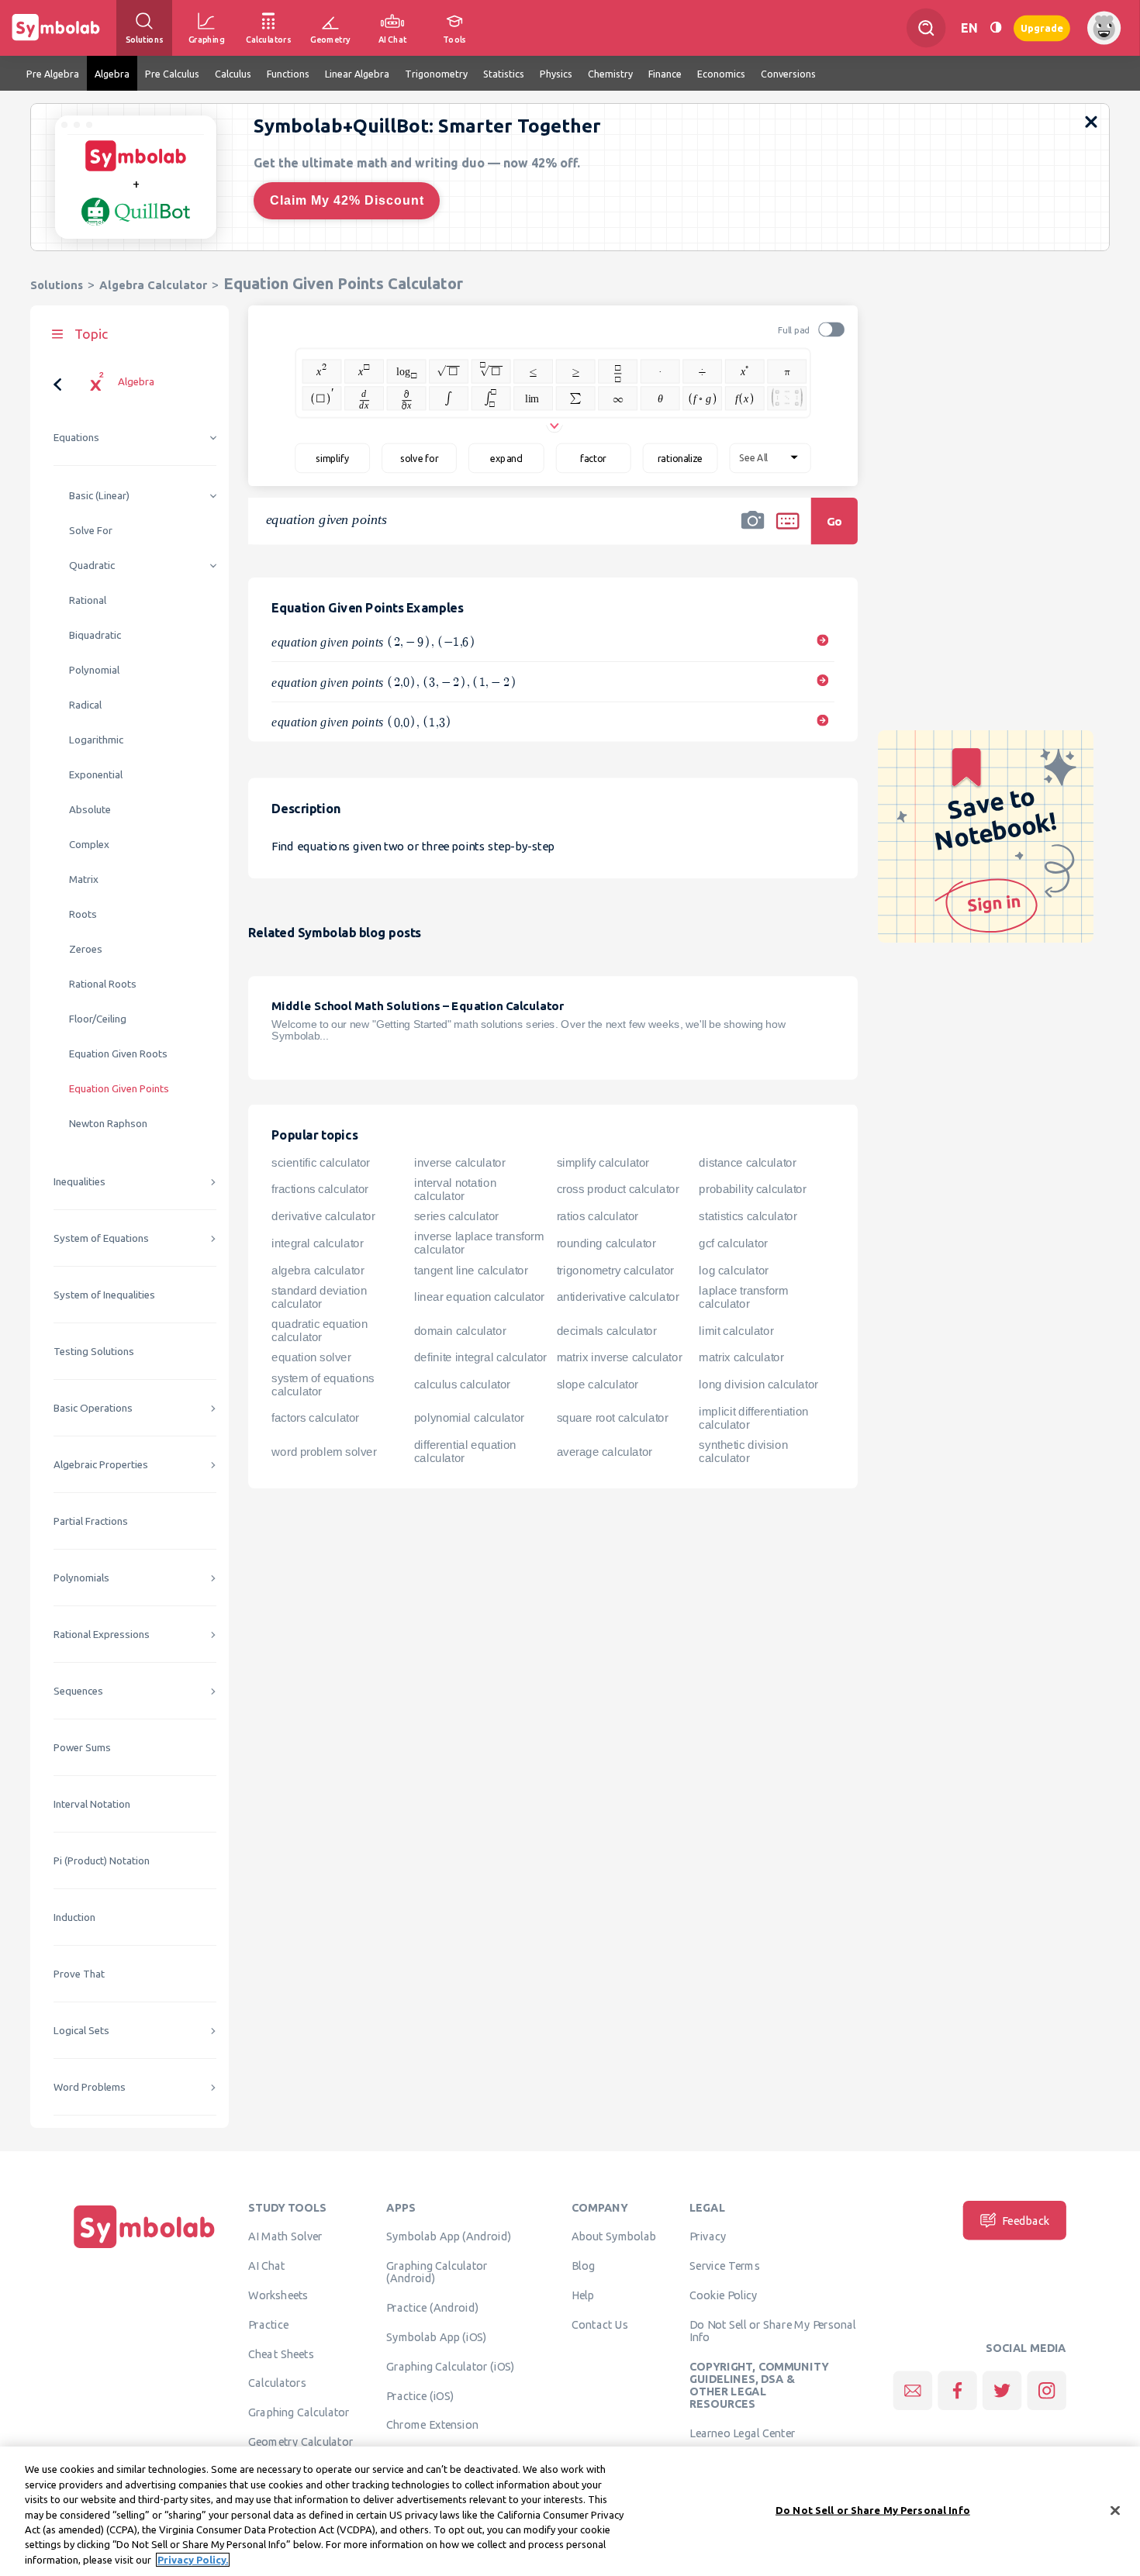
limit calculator (736, 1331)
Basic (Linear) (99, 496)
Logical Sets (81, 2031)
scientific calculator (321, 1162)
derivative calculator (323, 1216)
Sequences (78, 1691)
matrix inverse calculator (620, 1357)
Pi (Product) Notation (102, 1861)
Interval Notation (92, 1804)
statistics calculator (748, 1216)
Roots (83, 914)
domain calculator (460, 1331)
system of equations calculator (323, 1385)
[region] (570, 2511)
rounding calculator (606, 1243)
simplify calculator (603, 1162)
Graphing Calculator (299, 2412)
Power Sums (82, 1748)
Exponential (96, 775)
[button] (753, 531)
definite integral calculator (480, 1357)
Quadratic (92, 566)
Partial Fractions (91, 1521)
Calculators (277, 2383)
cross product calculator (618, 1189)
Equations (76, 438)
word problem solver (324, 1452)
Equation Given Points (119, 1089)
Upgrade (1042, 28)
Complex (89, 845)
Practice (268, 2324)
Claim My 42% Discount (347, 200)
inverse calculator (460, 1162)
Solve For (91, 531)
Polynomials (81, 1578)
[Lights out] (996, 28)
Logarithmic (96, 740)
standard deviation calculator (319, 1297)
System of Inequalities (104, 1295)
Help (583, 2295)
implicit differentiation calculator (753, 1418)
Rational (88, 600)
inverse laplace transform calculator (479, 1243)
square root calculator (613, 1418)
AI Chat (267, 2266)
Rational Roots (103, 984)
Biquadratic (95, 635)
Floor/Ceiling (98, 1019)
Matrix (84, 879)
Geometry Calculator (301, 2441)
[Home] (144, 2248)
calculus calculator (462, 1385)
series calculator (456, 1216)
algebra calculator (318, 1270)
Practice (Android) (432, 2308)
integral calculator (317, 1243)
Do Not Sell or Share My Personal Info (772, 2330)
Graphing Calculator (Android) (437, 2272)
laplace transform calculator (743, 1297)
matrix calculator (741, 1357)
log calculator (733, 1270)
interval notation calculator (455, 1190)
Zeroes (86, 949)
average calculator (605, 1452)
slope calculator (598, 1385)
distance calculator (747, 1162)
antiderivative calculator (618, 1297)
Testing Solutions (94, 1352)
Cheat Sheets (281, 2354)
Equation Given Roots (118, 1054)
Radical (85, 705)
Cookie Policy (723, 2295)
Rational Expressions (102, 1635)
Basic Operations (93, 1408)
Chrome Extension (432, 2425)
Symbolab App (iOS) (437, 2336)
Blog (583, 2266)
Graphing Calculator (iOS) (451, 2366)
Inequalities (79, 1182)
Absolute (90, 810)
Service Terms (725, 2266)
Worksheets (278, 2295)
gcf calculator (733, 1243)
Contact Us (600, 2324)
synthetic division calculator (743, 1452)
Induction (74, 1917)
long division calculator (758, 1385)
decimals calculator (607, 1331)
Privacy (708, 2236)
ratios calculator (598, 1216)
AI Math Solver (285, 2236)
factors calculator (315, 1418)
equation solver (311, 1357)
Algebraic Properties (101, 1465)
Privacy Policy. (193, 2560)
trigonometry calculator (615, 1270)
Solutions (57, 285)
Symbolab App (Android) (449, 2236)
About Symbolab (614, 2236)
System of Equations (101, 1238)
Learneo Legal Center (742, 2433)
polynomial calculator (469, 1418)
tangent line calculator (471, 1270)
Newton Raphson (108, 1124)
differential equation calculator (465, 1452)
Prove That (79, 1974)
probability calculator (752, 1189)
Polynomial (94, 670)
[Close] (1115, 2510)
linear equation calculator (479, 1297)
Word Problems (90, 2087)
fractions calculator (320, 1189)
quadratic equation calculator (320, 1331)
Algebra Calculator (153, 285)
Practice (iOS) (420, 2395)
